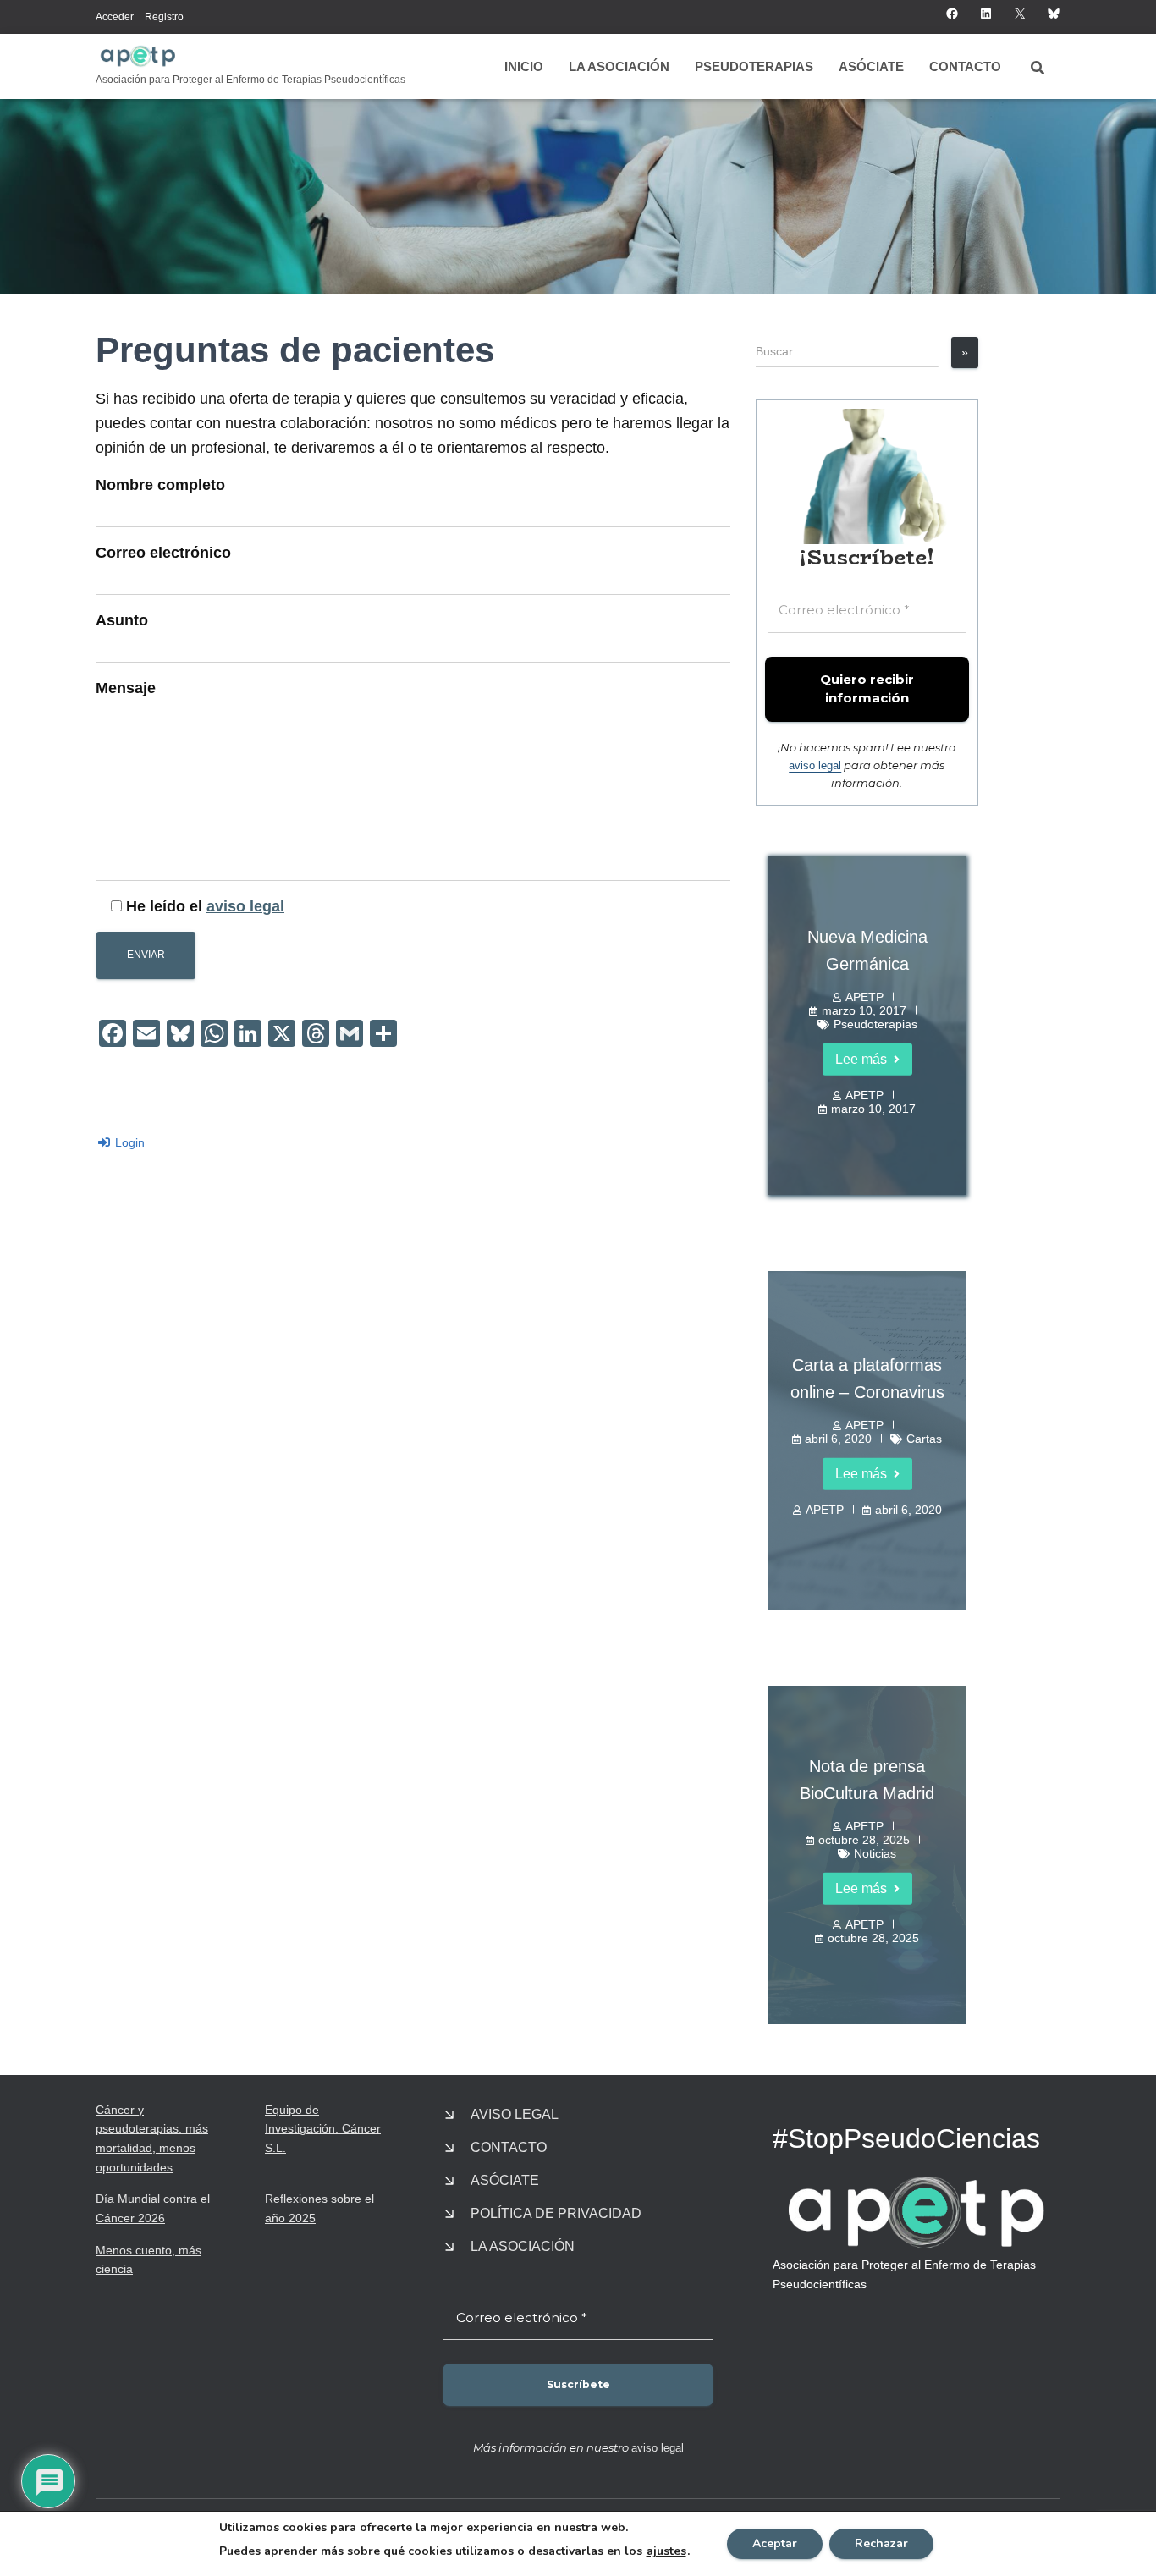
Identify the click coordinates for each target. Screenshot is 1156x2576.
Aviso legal (515, 2114)
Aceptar (775, 2543)
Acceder (115, 17)
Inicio (524, 66)
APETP (864, 997)
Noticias (875, 1853)
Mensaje (126, 688)
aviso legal (245, 906)
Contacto (965, 66)
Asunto (122, 620)
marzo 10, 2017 (864, 1010)
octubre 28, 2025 (864, 1840)
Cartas (924, 1439)
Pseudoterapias (754, 66)
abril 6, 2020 (838, 1439)
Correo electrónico (163, 553)
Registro (164, 17)
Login (128, 1142)
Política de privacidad (556, 2213)
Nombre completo (160, 485)
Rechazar (881, 2543)
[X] (1020, 14)
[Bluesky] (1054, 14)
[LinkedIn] (986, 14)
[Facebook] (952, 14)
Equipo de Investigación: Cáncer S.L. (323, 2129)
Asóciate (871, 66)
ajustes (666, 2551)
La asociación (619, 66)
